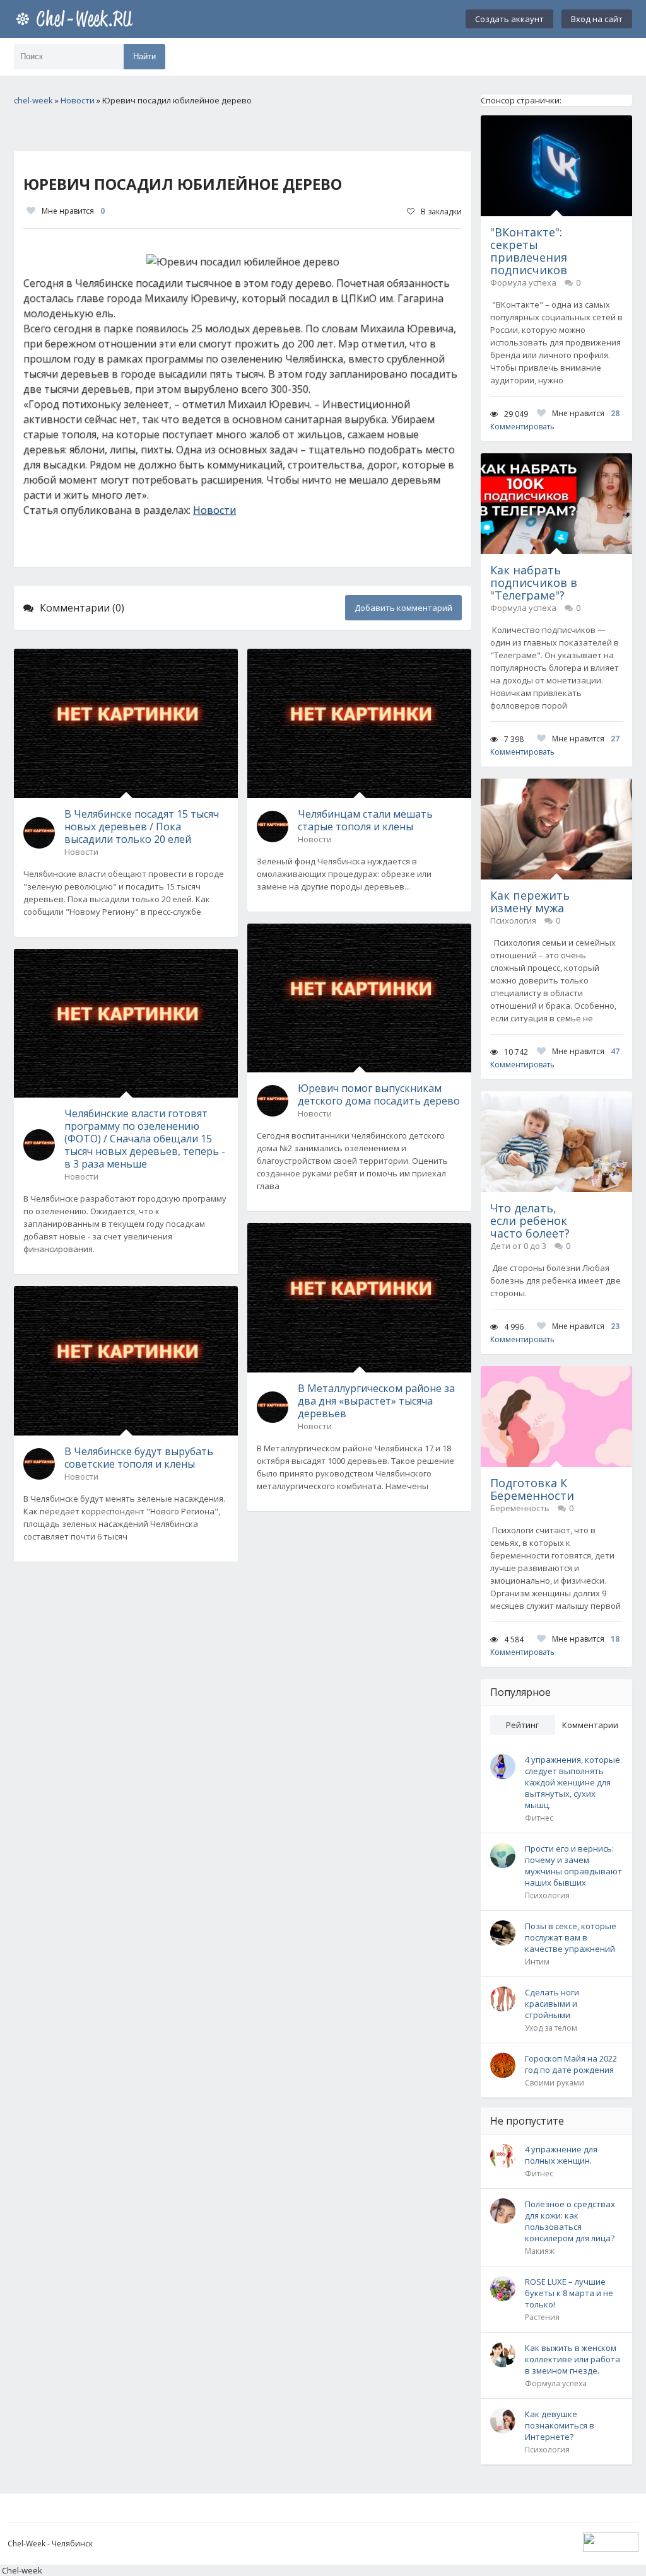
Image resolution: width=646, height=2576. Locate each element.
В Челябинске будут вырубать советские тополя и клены (139, 1458)
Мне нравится (73, 211)
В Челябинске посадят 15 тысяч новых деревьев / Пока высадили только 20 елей (142, 827)
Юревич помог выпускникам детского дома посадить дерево (379, 1094)
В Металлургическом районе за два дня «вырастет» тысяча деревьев (376, 1401)
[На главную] (77, 19)
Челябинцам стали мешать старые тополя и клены (365, 820)
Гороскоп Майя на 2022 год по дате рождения (571, 2064)
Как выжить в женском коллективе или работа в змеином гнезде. (573, 2359)
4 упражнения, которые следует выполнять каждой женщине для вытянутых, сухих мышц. (573, 1782)
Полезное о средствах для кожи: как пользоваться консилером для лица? (570, 2221)
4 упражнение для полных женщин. (561, 2155)
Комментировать (522, 426)
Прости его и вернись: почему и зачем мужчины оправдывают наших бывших (573, 1865)
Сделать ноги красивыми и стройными (552, 2004)
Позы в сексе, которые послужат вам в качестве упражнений (571, 1937)
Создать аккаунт (509, 19)
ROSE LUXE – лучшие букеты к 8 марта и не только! (569, 2293)
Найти (144, 56)
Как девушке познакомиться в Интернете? (560, 2425)
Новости (214, 510)
